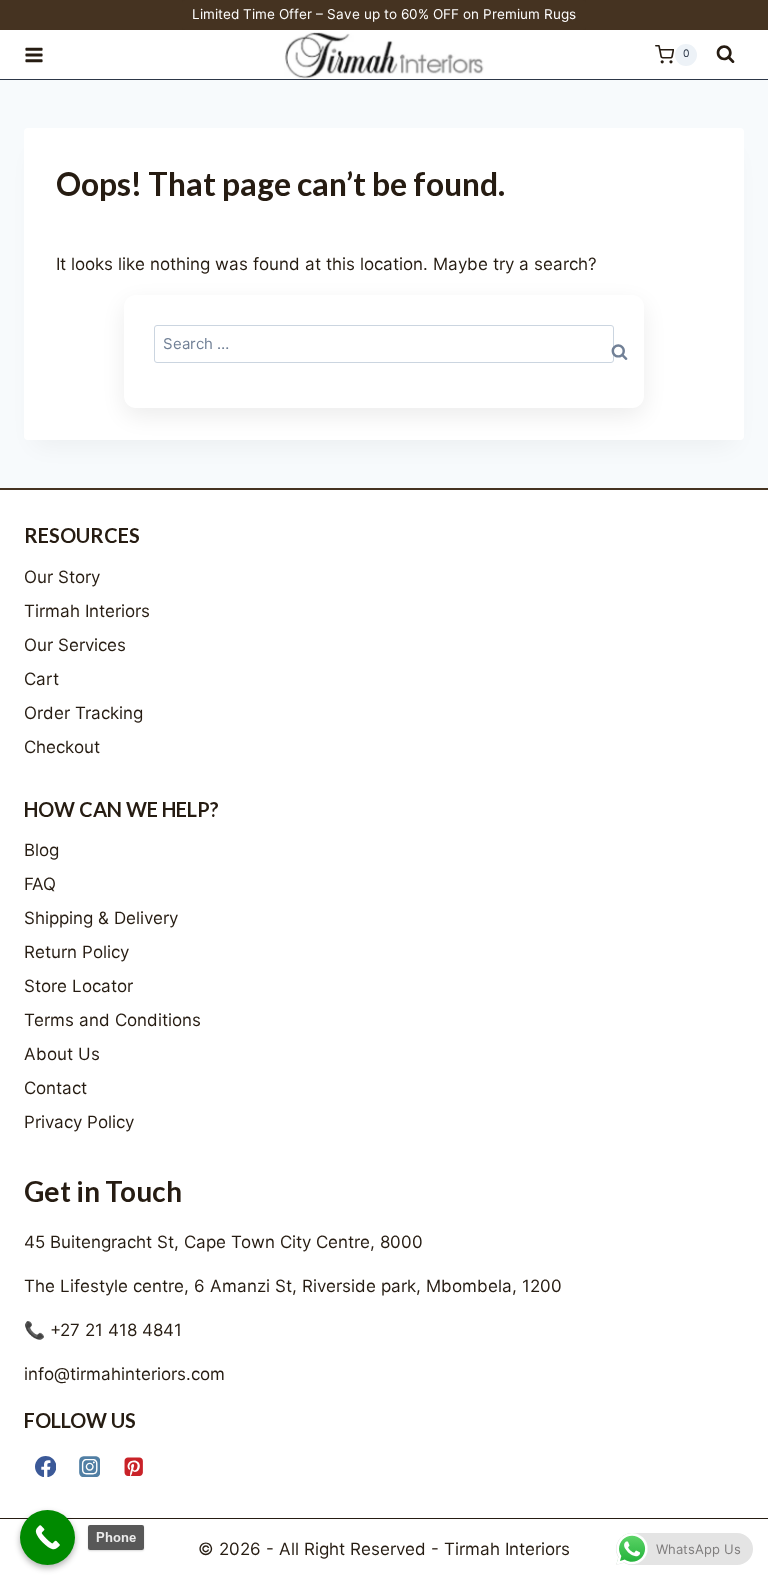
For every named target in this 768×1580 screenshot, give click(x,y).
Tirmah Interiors (87, 611)
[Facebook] (45, 1466)
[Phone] (47, 1537)
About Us (62, 1054)
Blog (41, 850)
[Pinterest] (133, 1466)
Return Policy (76, 952)
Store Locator (78, 986)
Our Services (75, 645)
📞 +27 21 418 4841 (103, 1330)
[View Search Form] (725, 54)
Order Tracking (83, 713)
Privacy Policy (79, 1122)
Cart (41, 679)
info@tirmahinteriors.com (124, 1374)
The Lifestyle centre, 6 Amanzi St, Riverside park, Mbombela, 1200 (293, 1286)
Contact (55, 1088)
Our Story (62, 577)
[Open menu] (43, 54)
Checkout (62, 747)
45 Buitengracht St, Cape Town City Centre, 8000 (223, 1242)
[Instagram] (89, 1466)
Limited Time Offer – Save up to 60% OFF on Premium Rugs (384, 14)
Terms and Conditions (112, 1020)
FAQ (40, 884)
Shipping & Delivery (101, 918)
